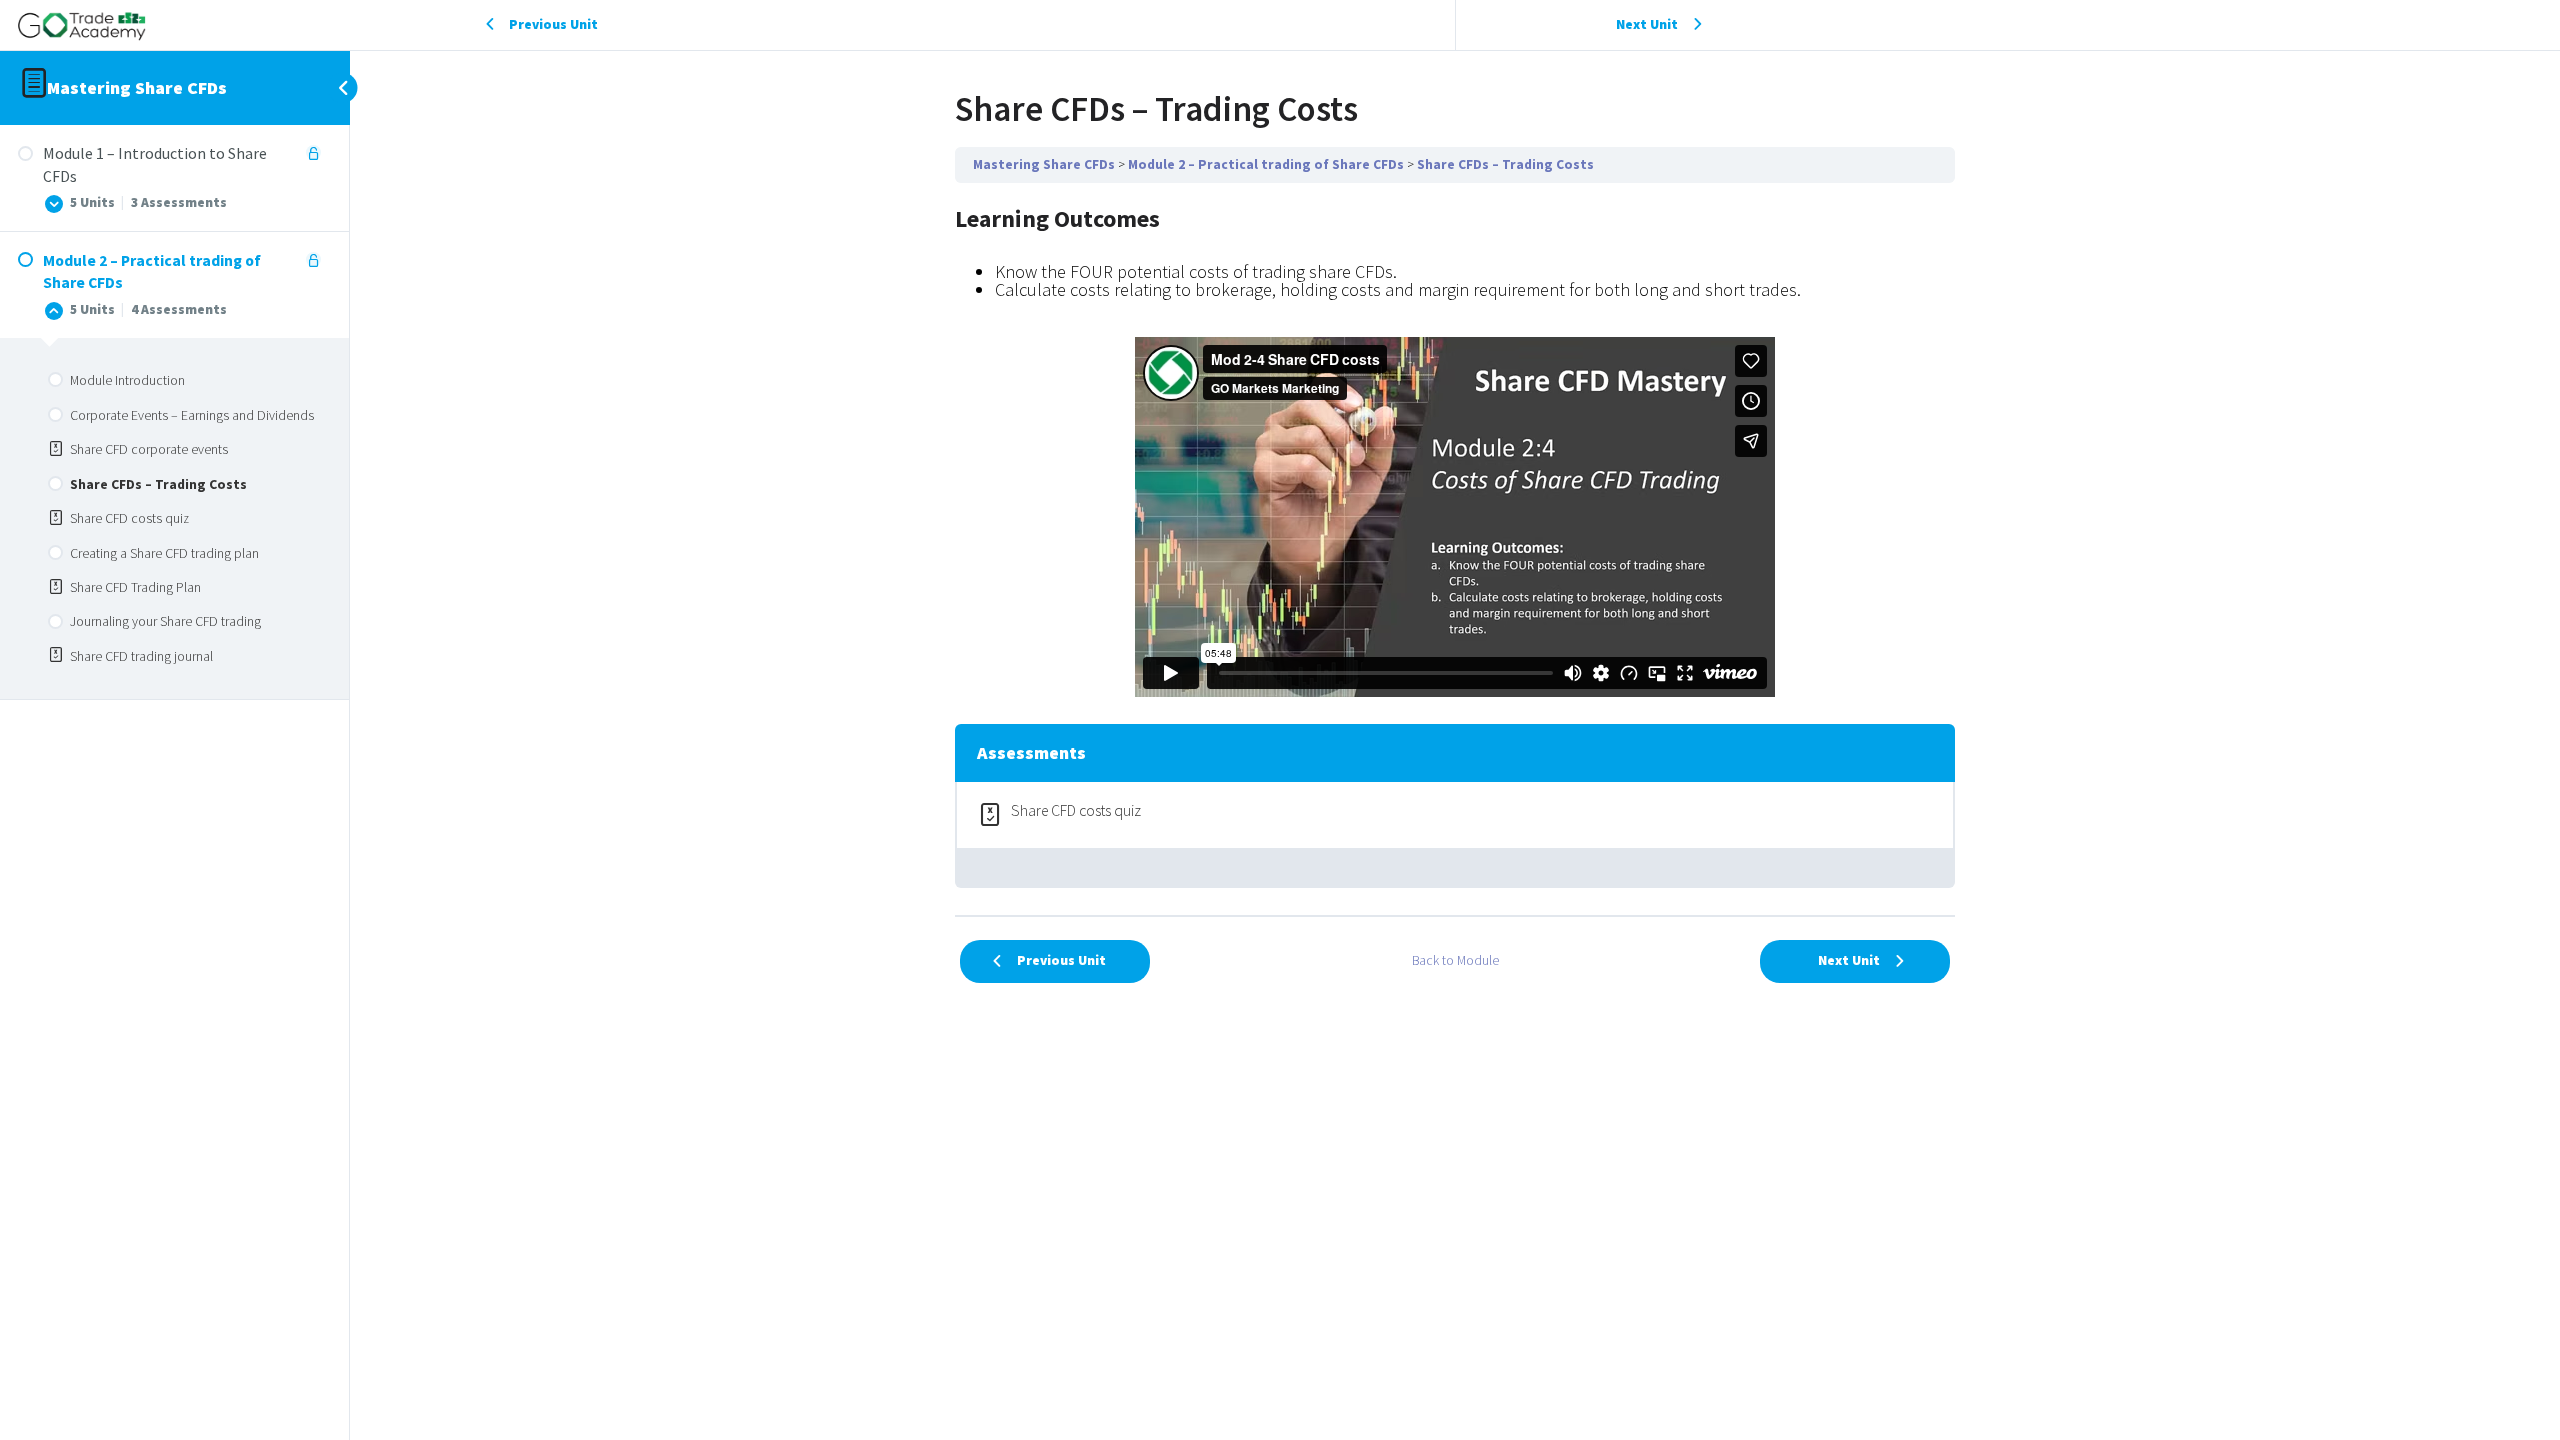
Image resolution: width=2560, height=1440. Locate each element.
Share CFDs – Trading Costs (1505, 164)
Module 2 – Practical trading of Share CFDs (1266, 164)
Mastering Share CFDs (137, 87)
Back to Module (1455, 960)
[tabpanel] (1455, 449)
